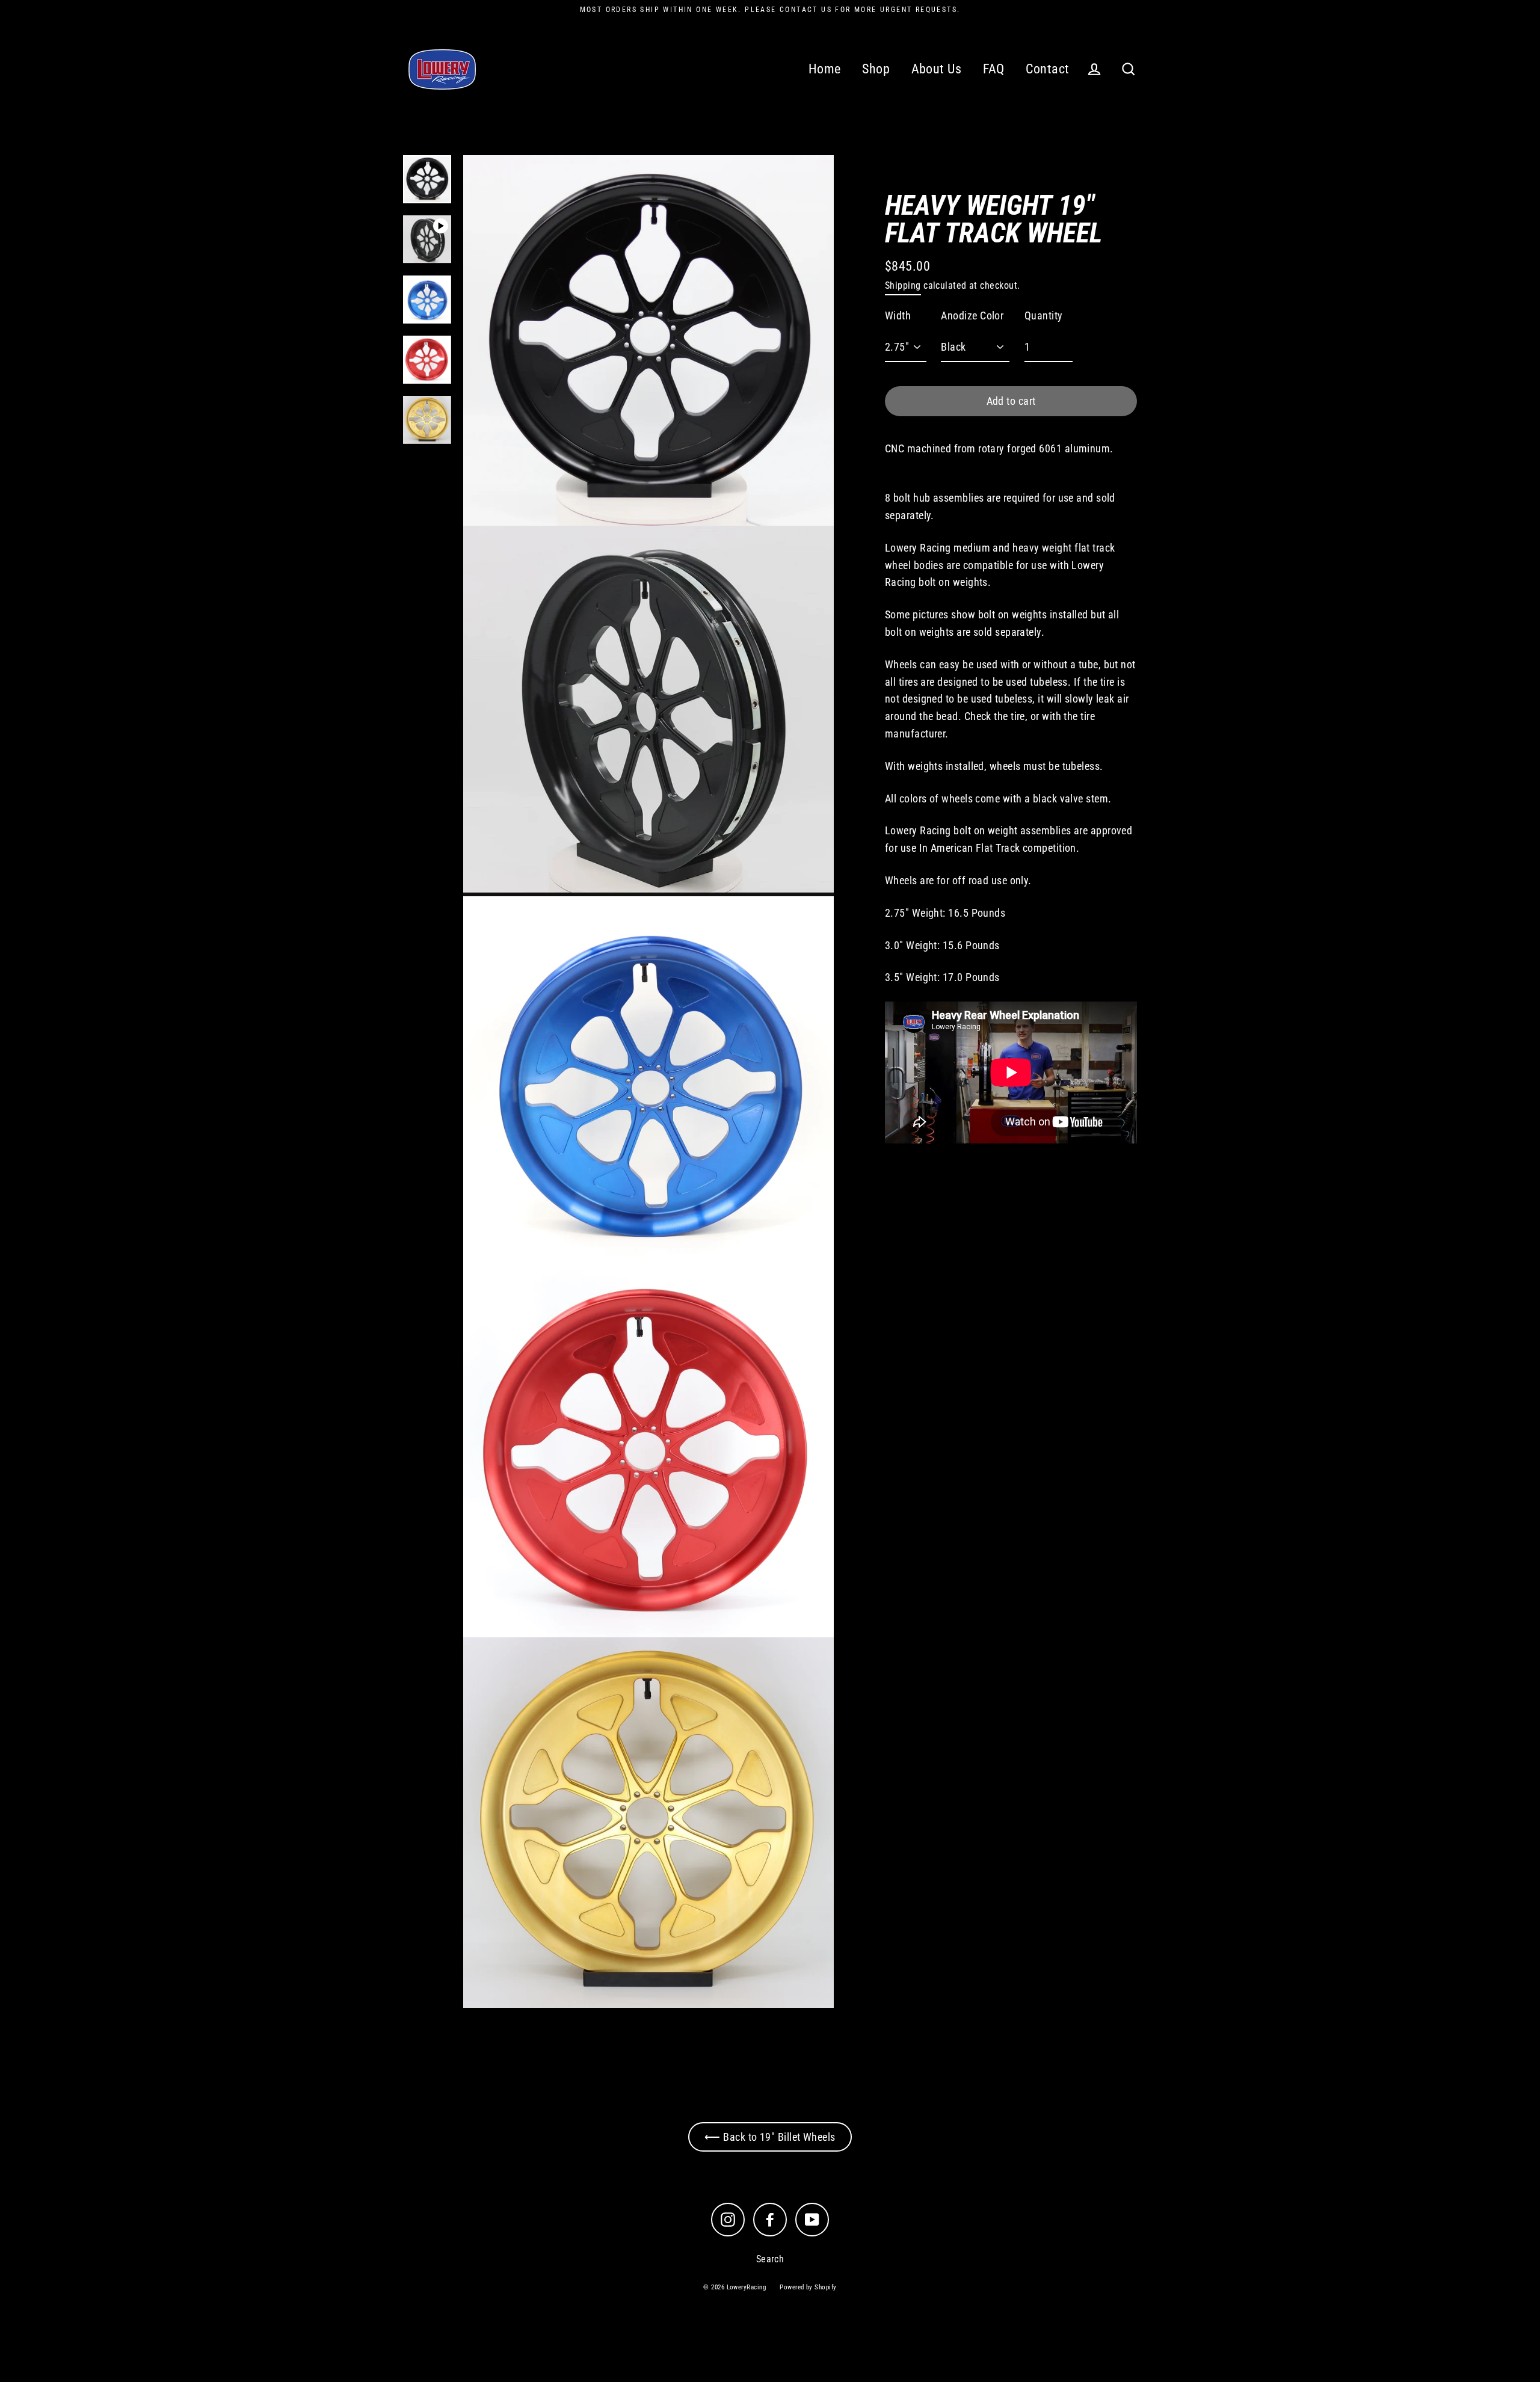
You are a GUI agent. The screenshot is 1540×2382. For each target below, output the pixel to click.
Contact (1047, 69)
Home (825, 69)
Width (898, 316)
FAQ (994, 69)
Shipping (903, 285)
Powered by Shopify (808, 2287)
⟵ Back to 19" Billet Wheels (770, 2137)
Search (770, 2259)
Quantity (1044, 316)
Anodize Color (972, 316)
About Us (937, 69)
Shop (876, 69)
